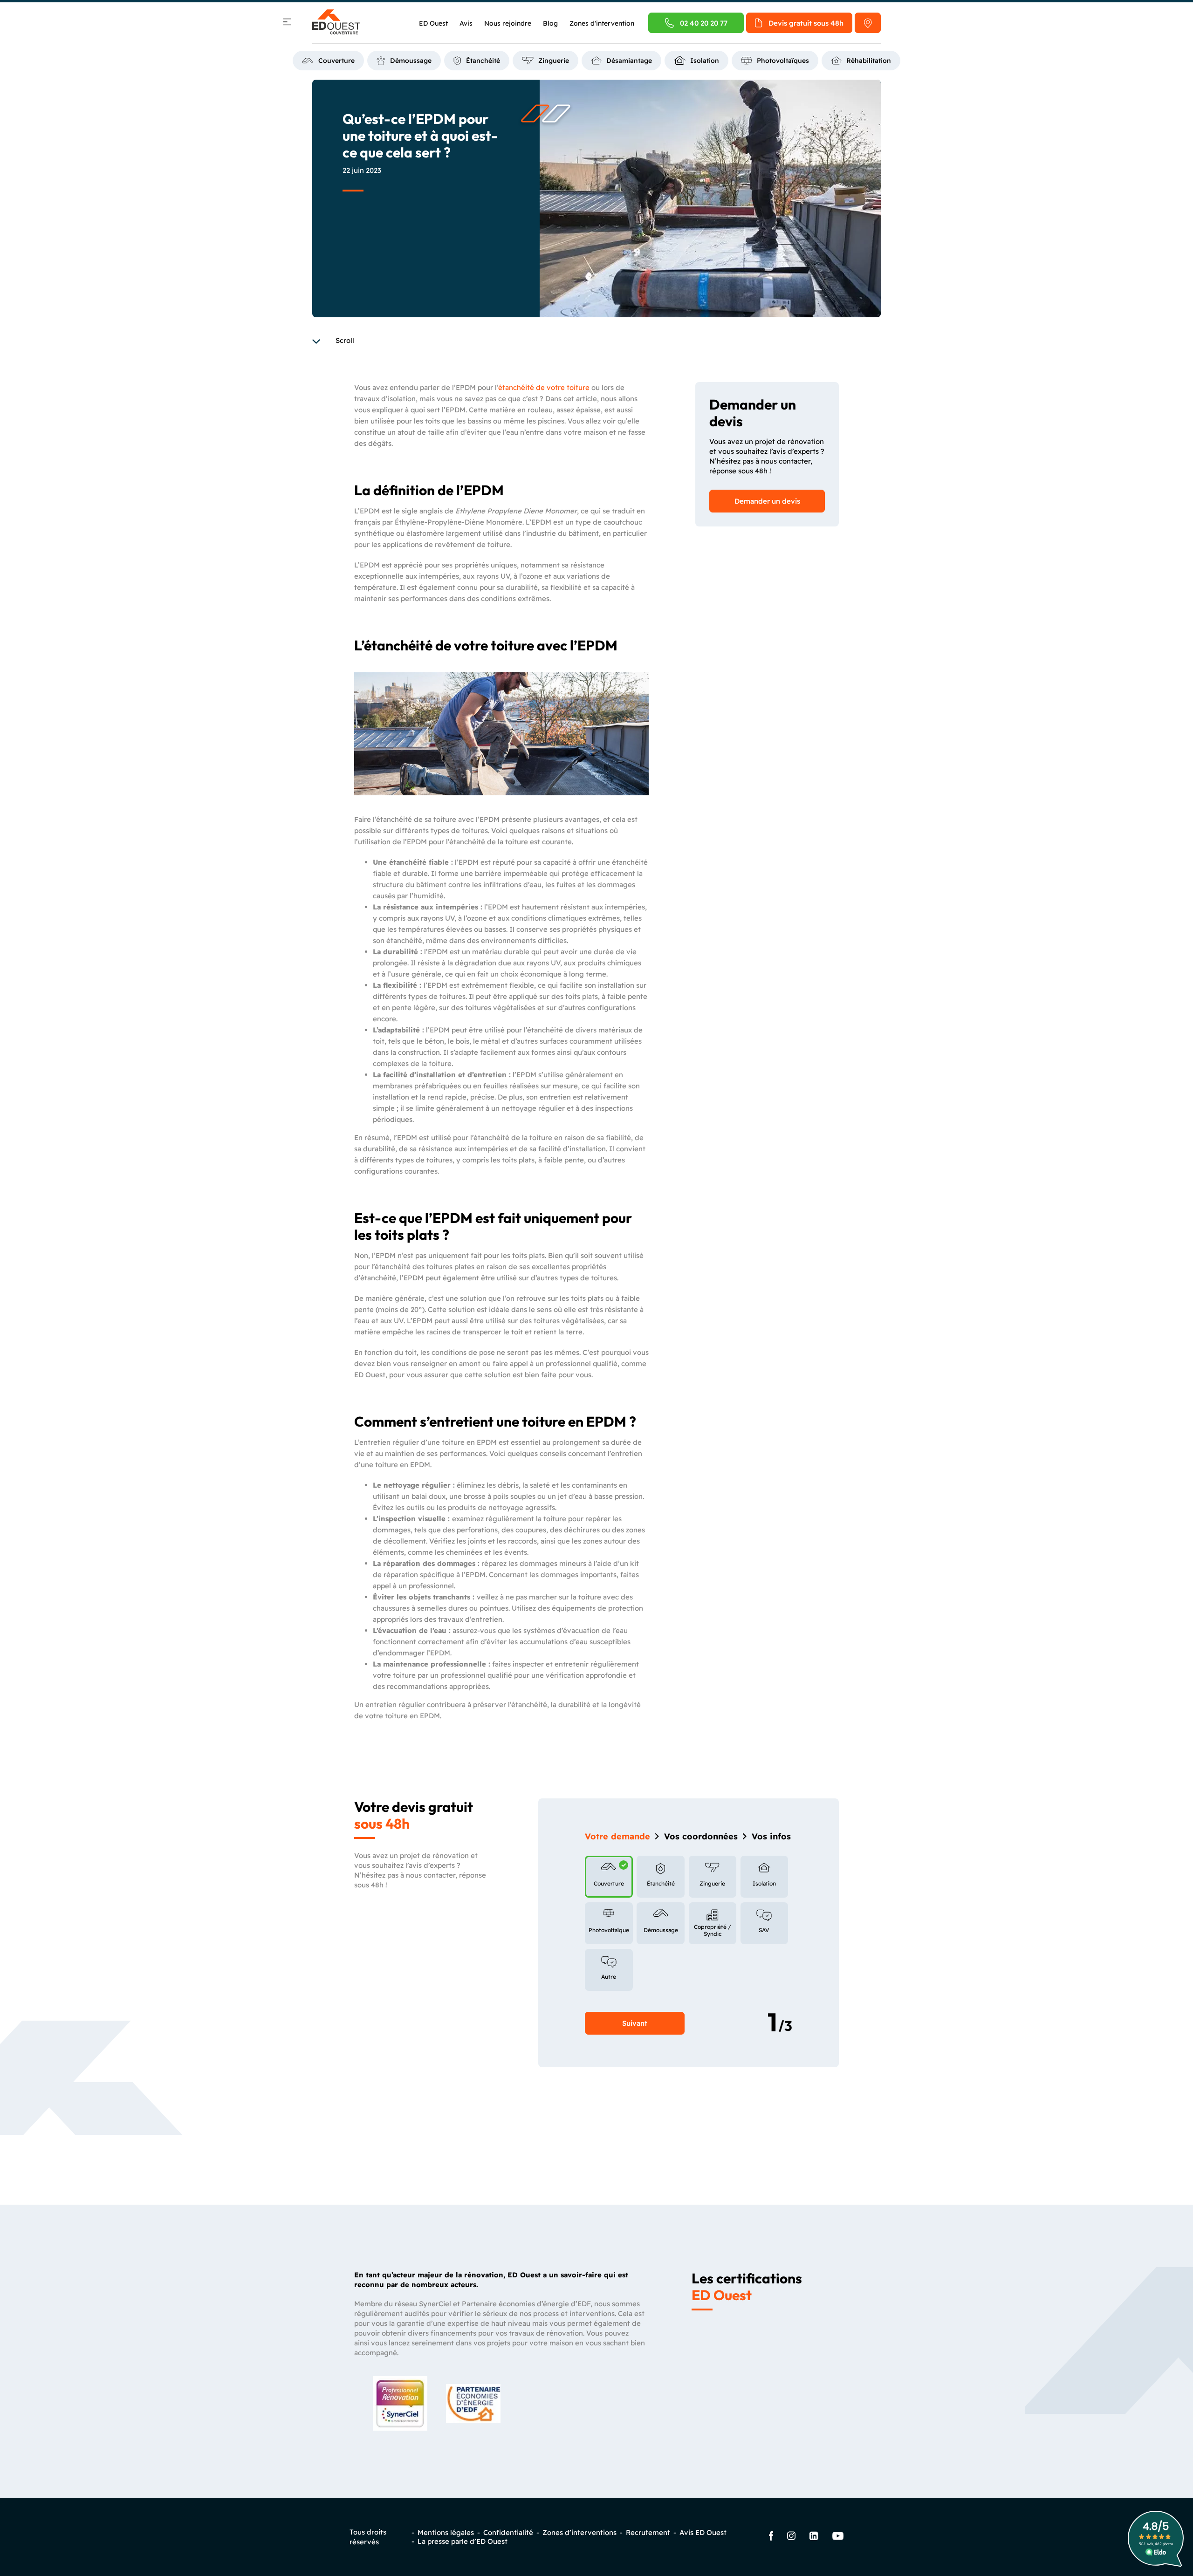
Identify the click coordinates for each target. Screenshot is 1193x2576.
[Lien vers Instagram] (791, 2537)
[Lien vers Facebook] (771, 2537)
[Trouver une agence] (868, 23)
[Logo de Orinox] (336, 23)
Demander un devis (767, 501)
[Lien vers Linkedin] (814, 2537)
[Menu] (287, 23)
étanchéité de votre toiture (544, 387)
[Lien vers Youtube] (838, 2537)
